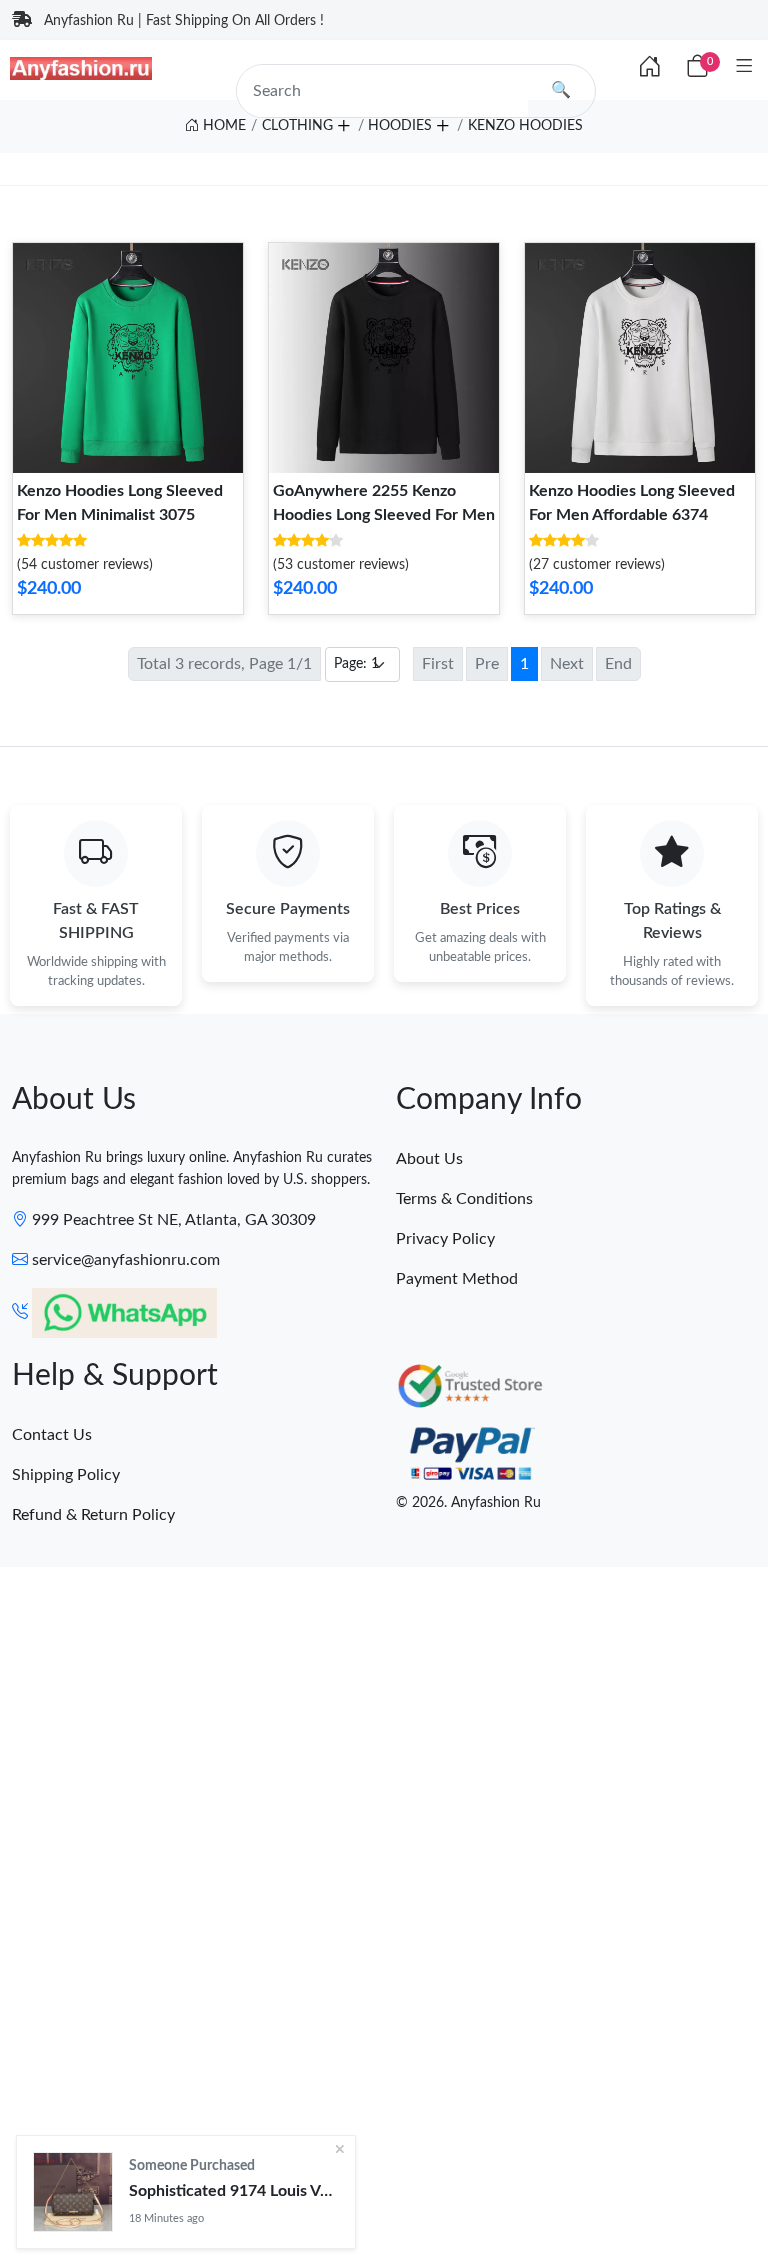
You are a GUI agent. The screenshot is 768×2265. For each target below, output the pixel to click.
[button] (343, 123)
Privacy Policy (445, 1239)
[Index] (650, 68)
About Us (429, 1159)
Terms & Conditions (464, 1199)
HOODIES (400, 126)
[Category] (744, 67)
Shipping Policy (66, 1475)
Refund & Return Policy (93, 1515)
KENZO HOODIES (525, 126)
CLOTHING (297, 126)
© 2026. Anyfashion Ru (468, 1503)
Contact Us (52, 1435)
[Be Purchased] (73, 2192)
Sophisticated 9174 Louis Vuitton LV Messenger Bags (234, 2191)
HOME (222, 126)
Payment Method (457, 1279)
